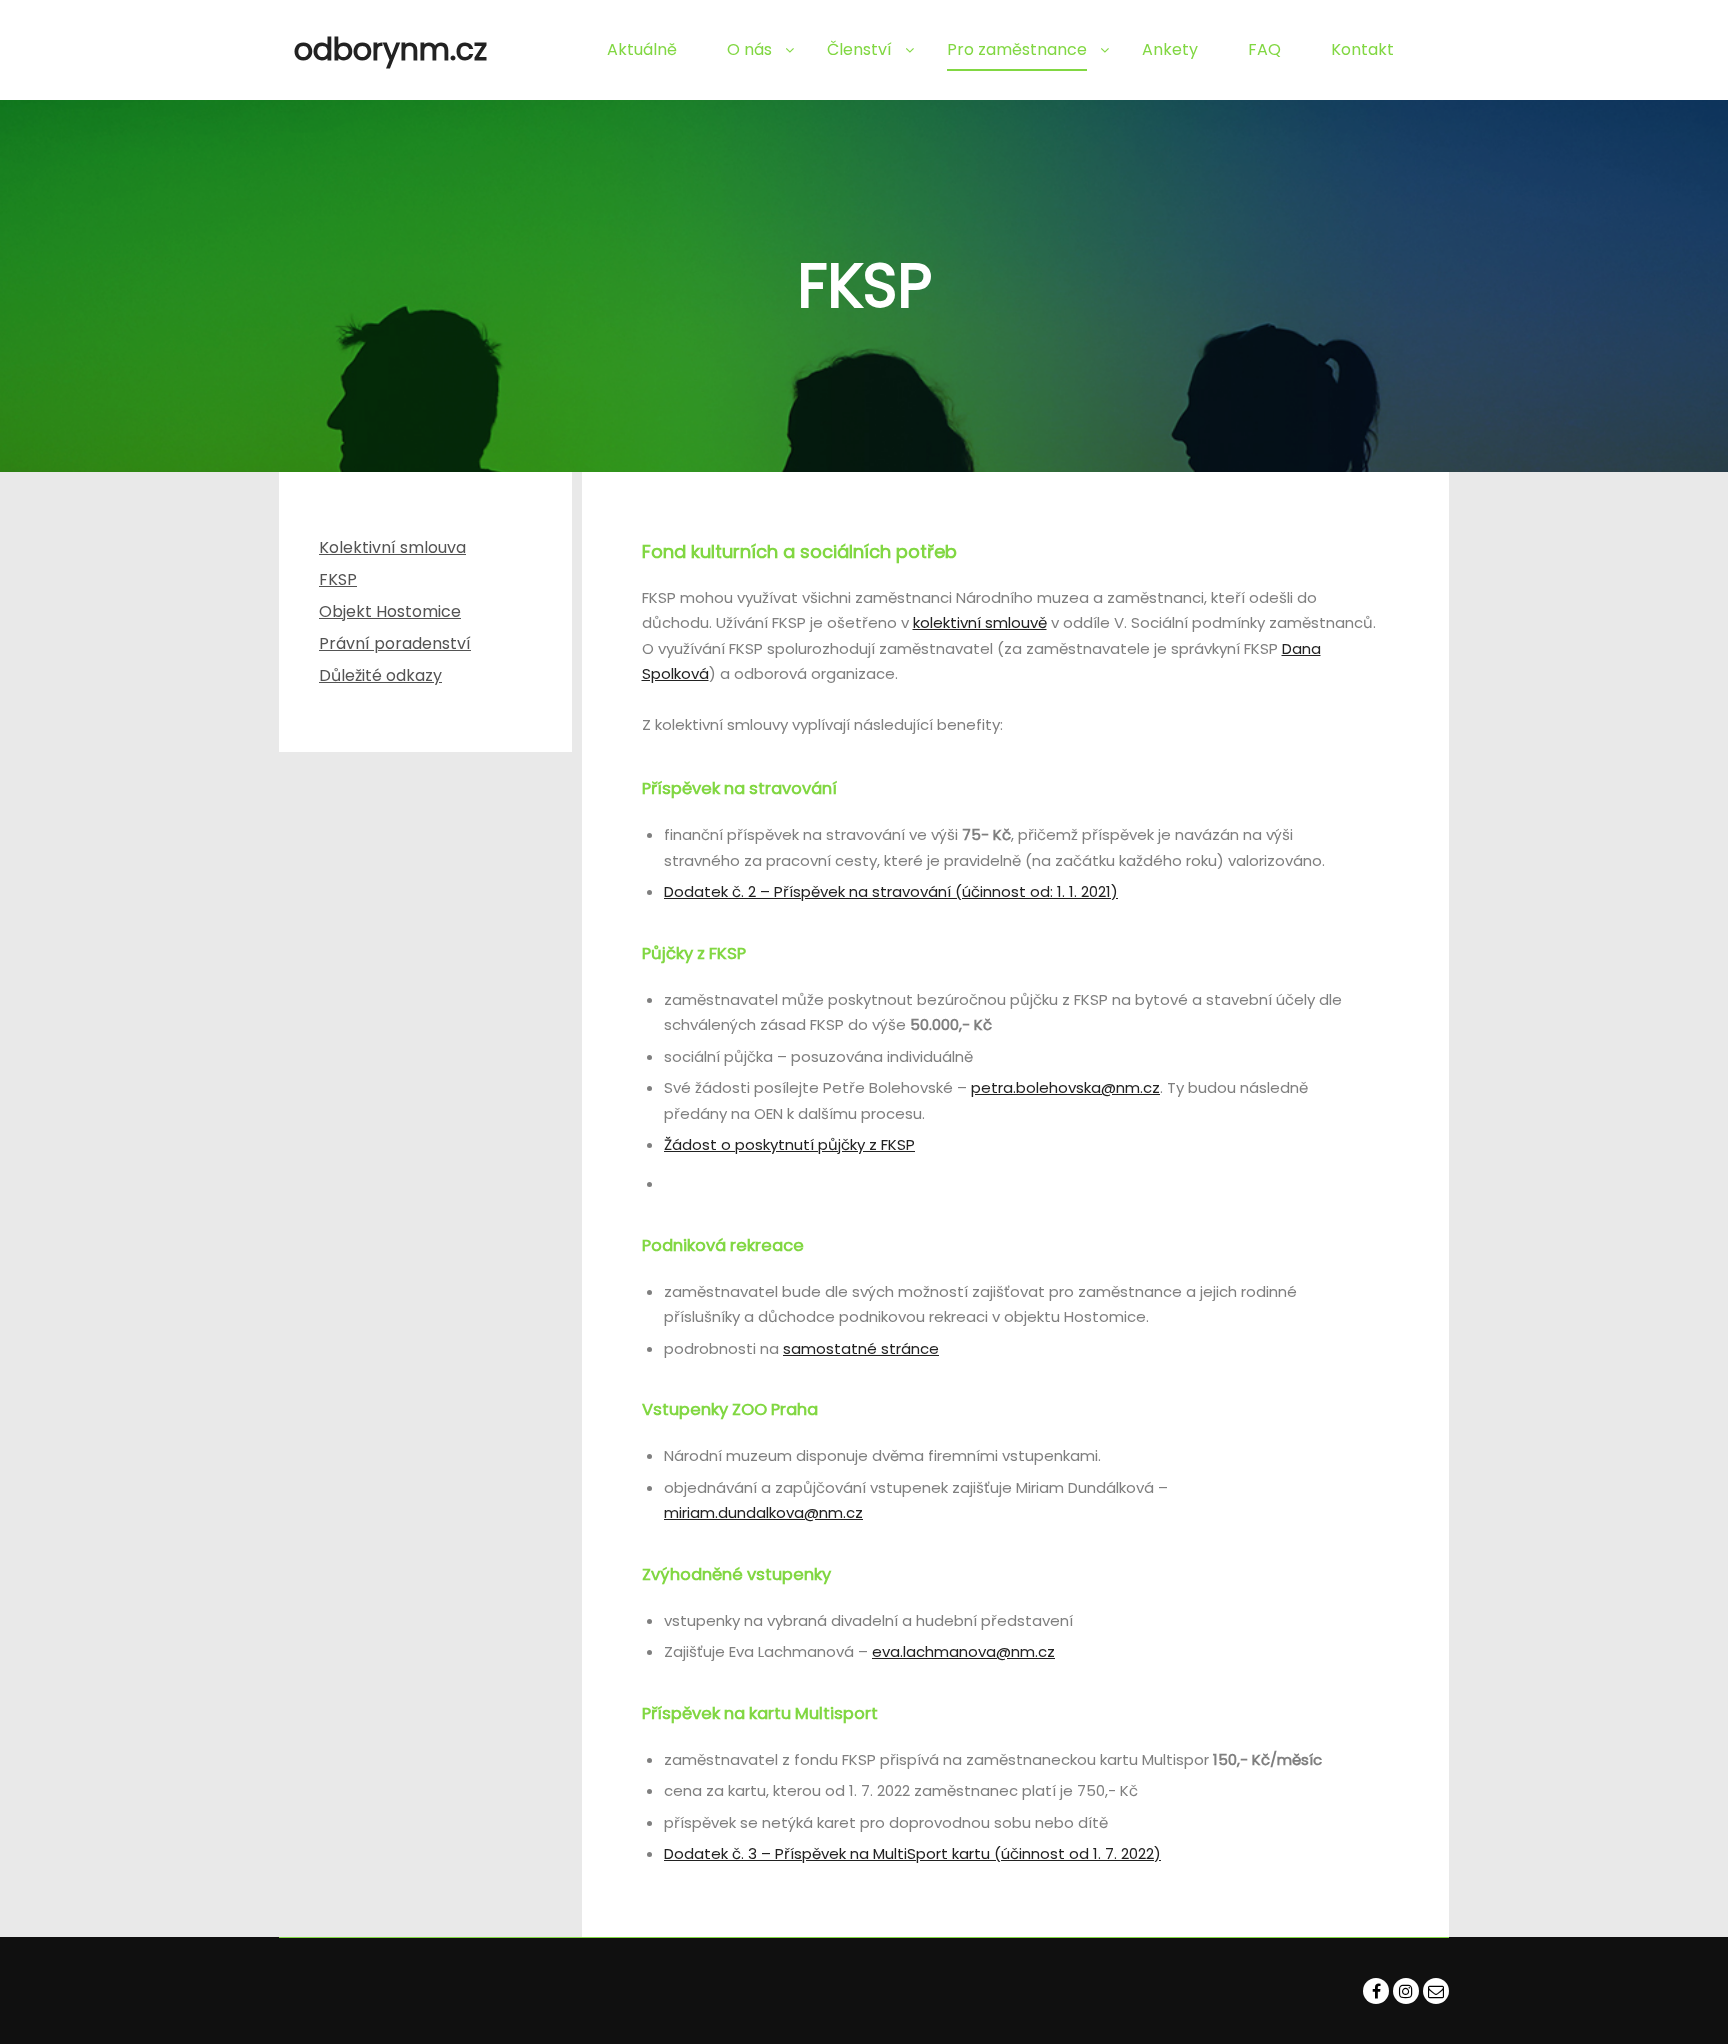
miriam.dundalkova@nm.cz (763, 1512)
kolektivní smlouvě (980, 622)
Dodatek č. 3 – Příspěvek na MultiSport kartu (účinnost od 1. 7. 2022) (912, 1853)
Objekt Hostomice (390, 611)
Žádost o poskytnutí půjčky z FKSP (789, 1144)
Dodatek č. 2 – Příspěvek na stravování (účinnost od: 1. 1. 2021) (891, 891)
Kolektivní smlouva (392, 547)
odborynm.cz (390, 49)
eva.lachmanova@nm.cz (963, 1651)
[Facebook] (1376, 1991)
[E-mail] (1436, 1991)
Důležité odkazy (380, 675)
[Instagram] (1406, 1991)
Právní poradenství (395, 643)
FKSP (338, 579)
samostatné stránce (861, 1348)
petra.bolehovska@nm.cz (1065, 1087)
